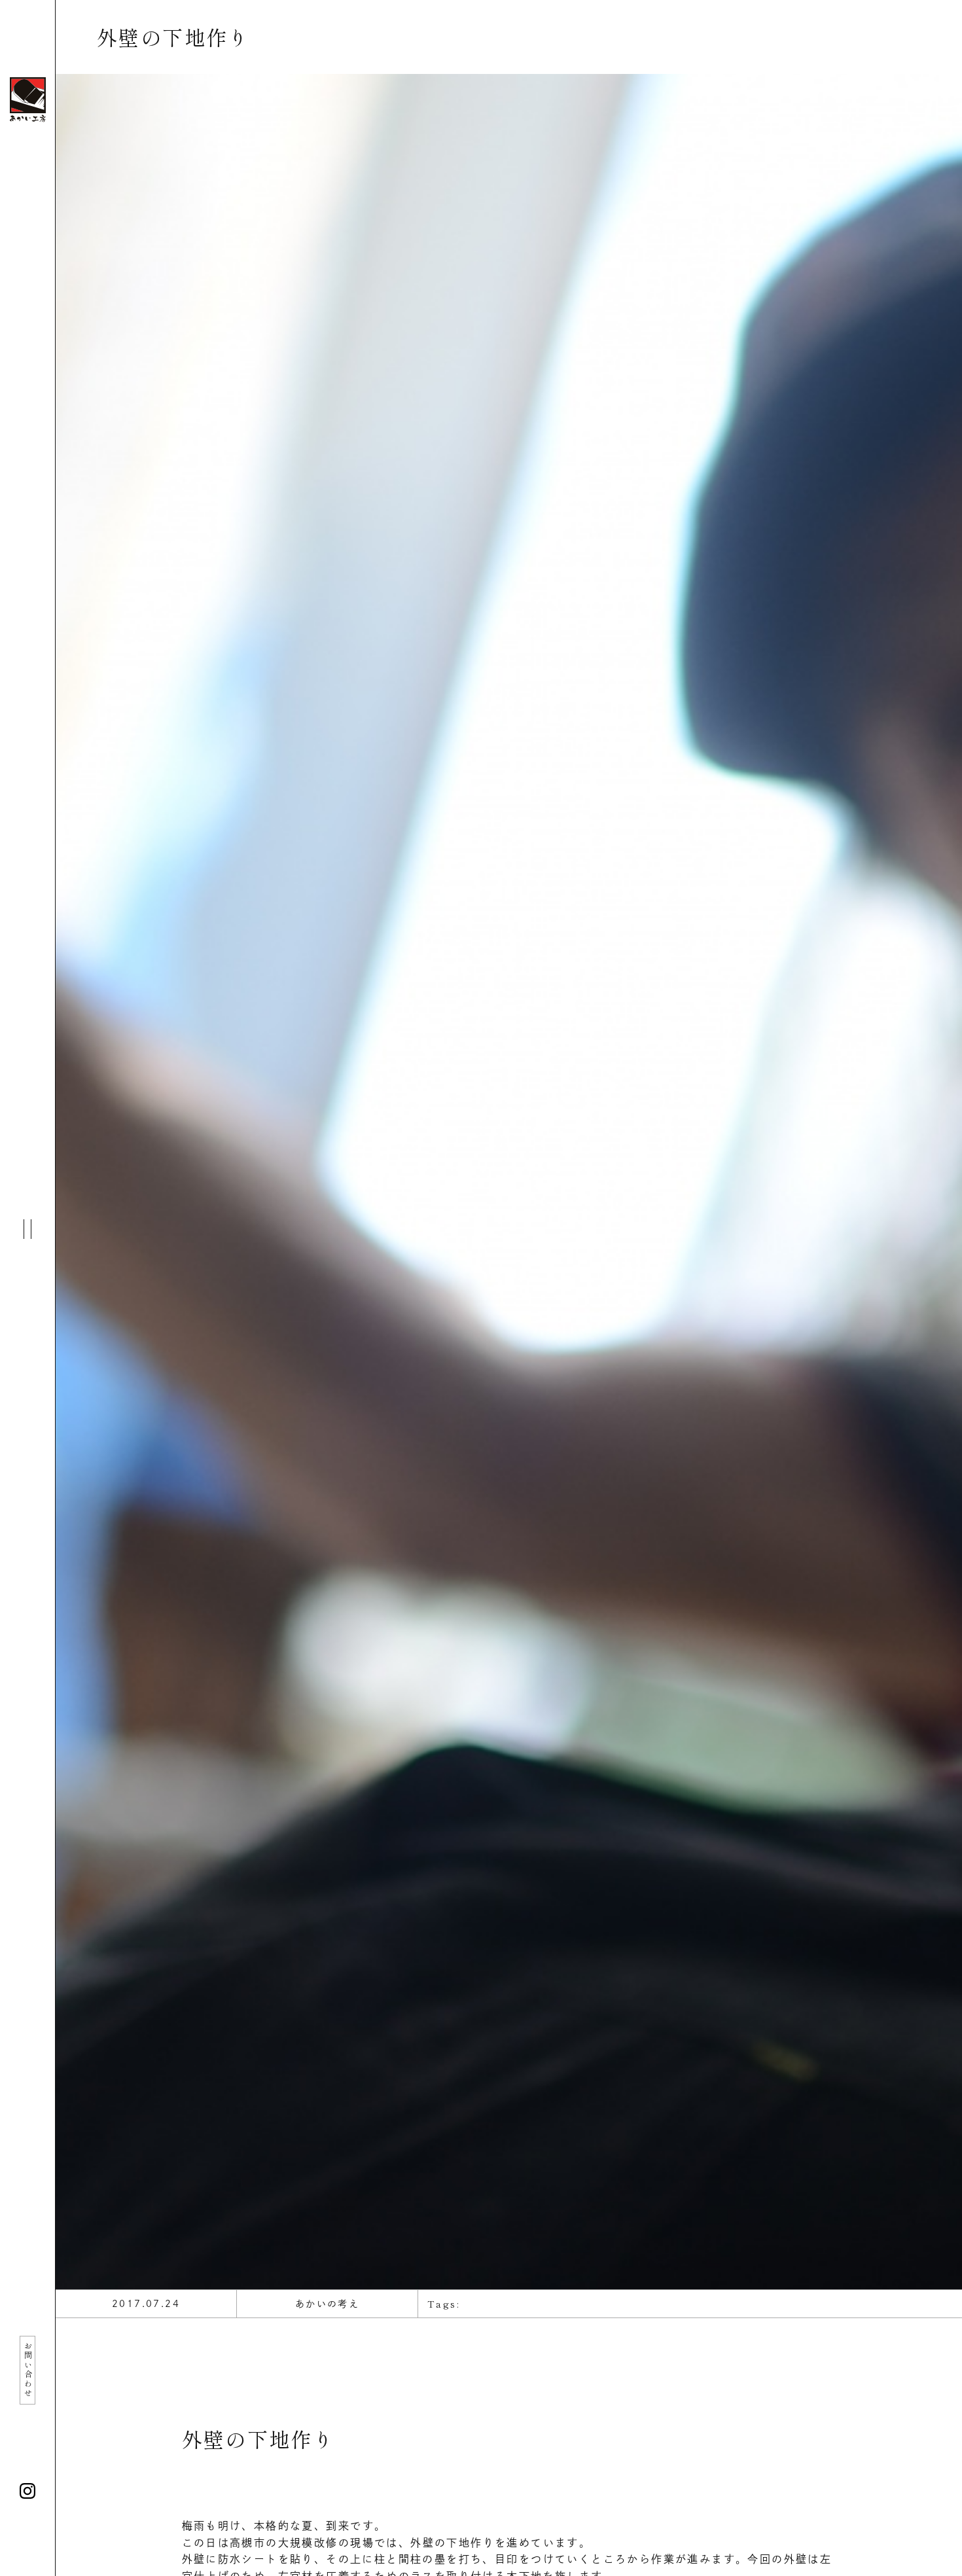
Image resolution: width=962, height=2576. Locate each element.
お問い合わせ (28, 2370)
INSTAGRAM (27, 2491)
